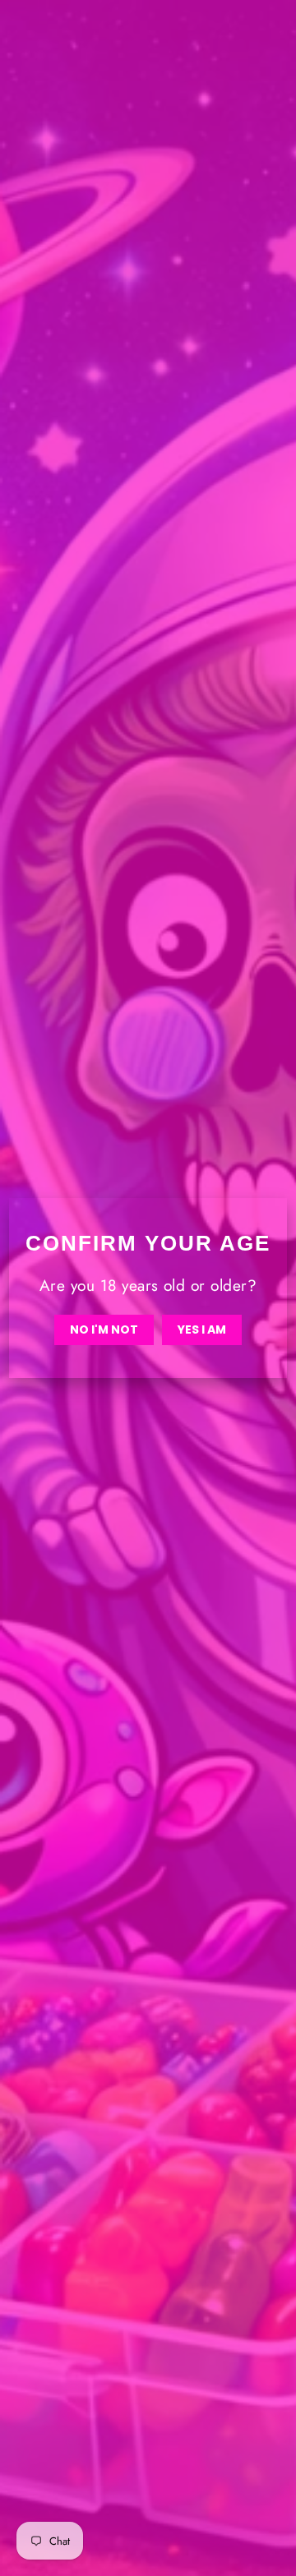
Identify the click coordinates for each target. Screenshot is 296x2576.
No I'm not (104, 1329)
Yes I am (202, 1329)
